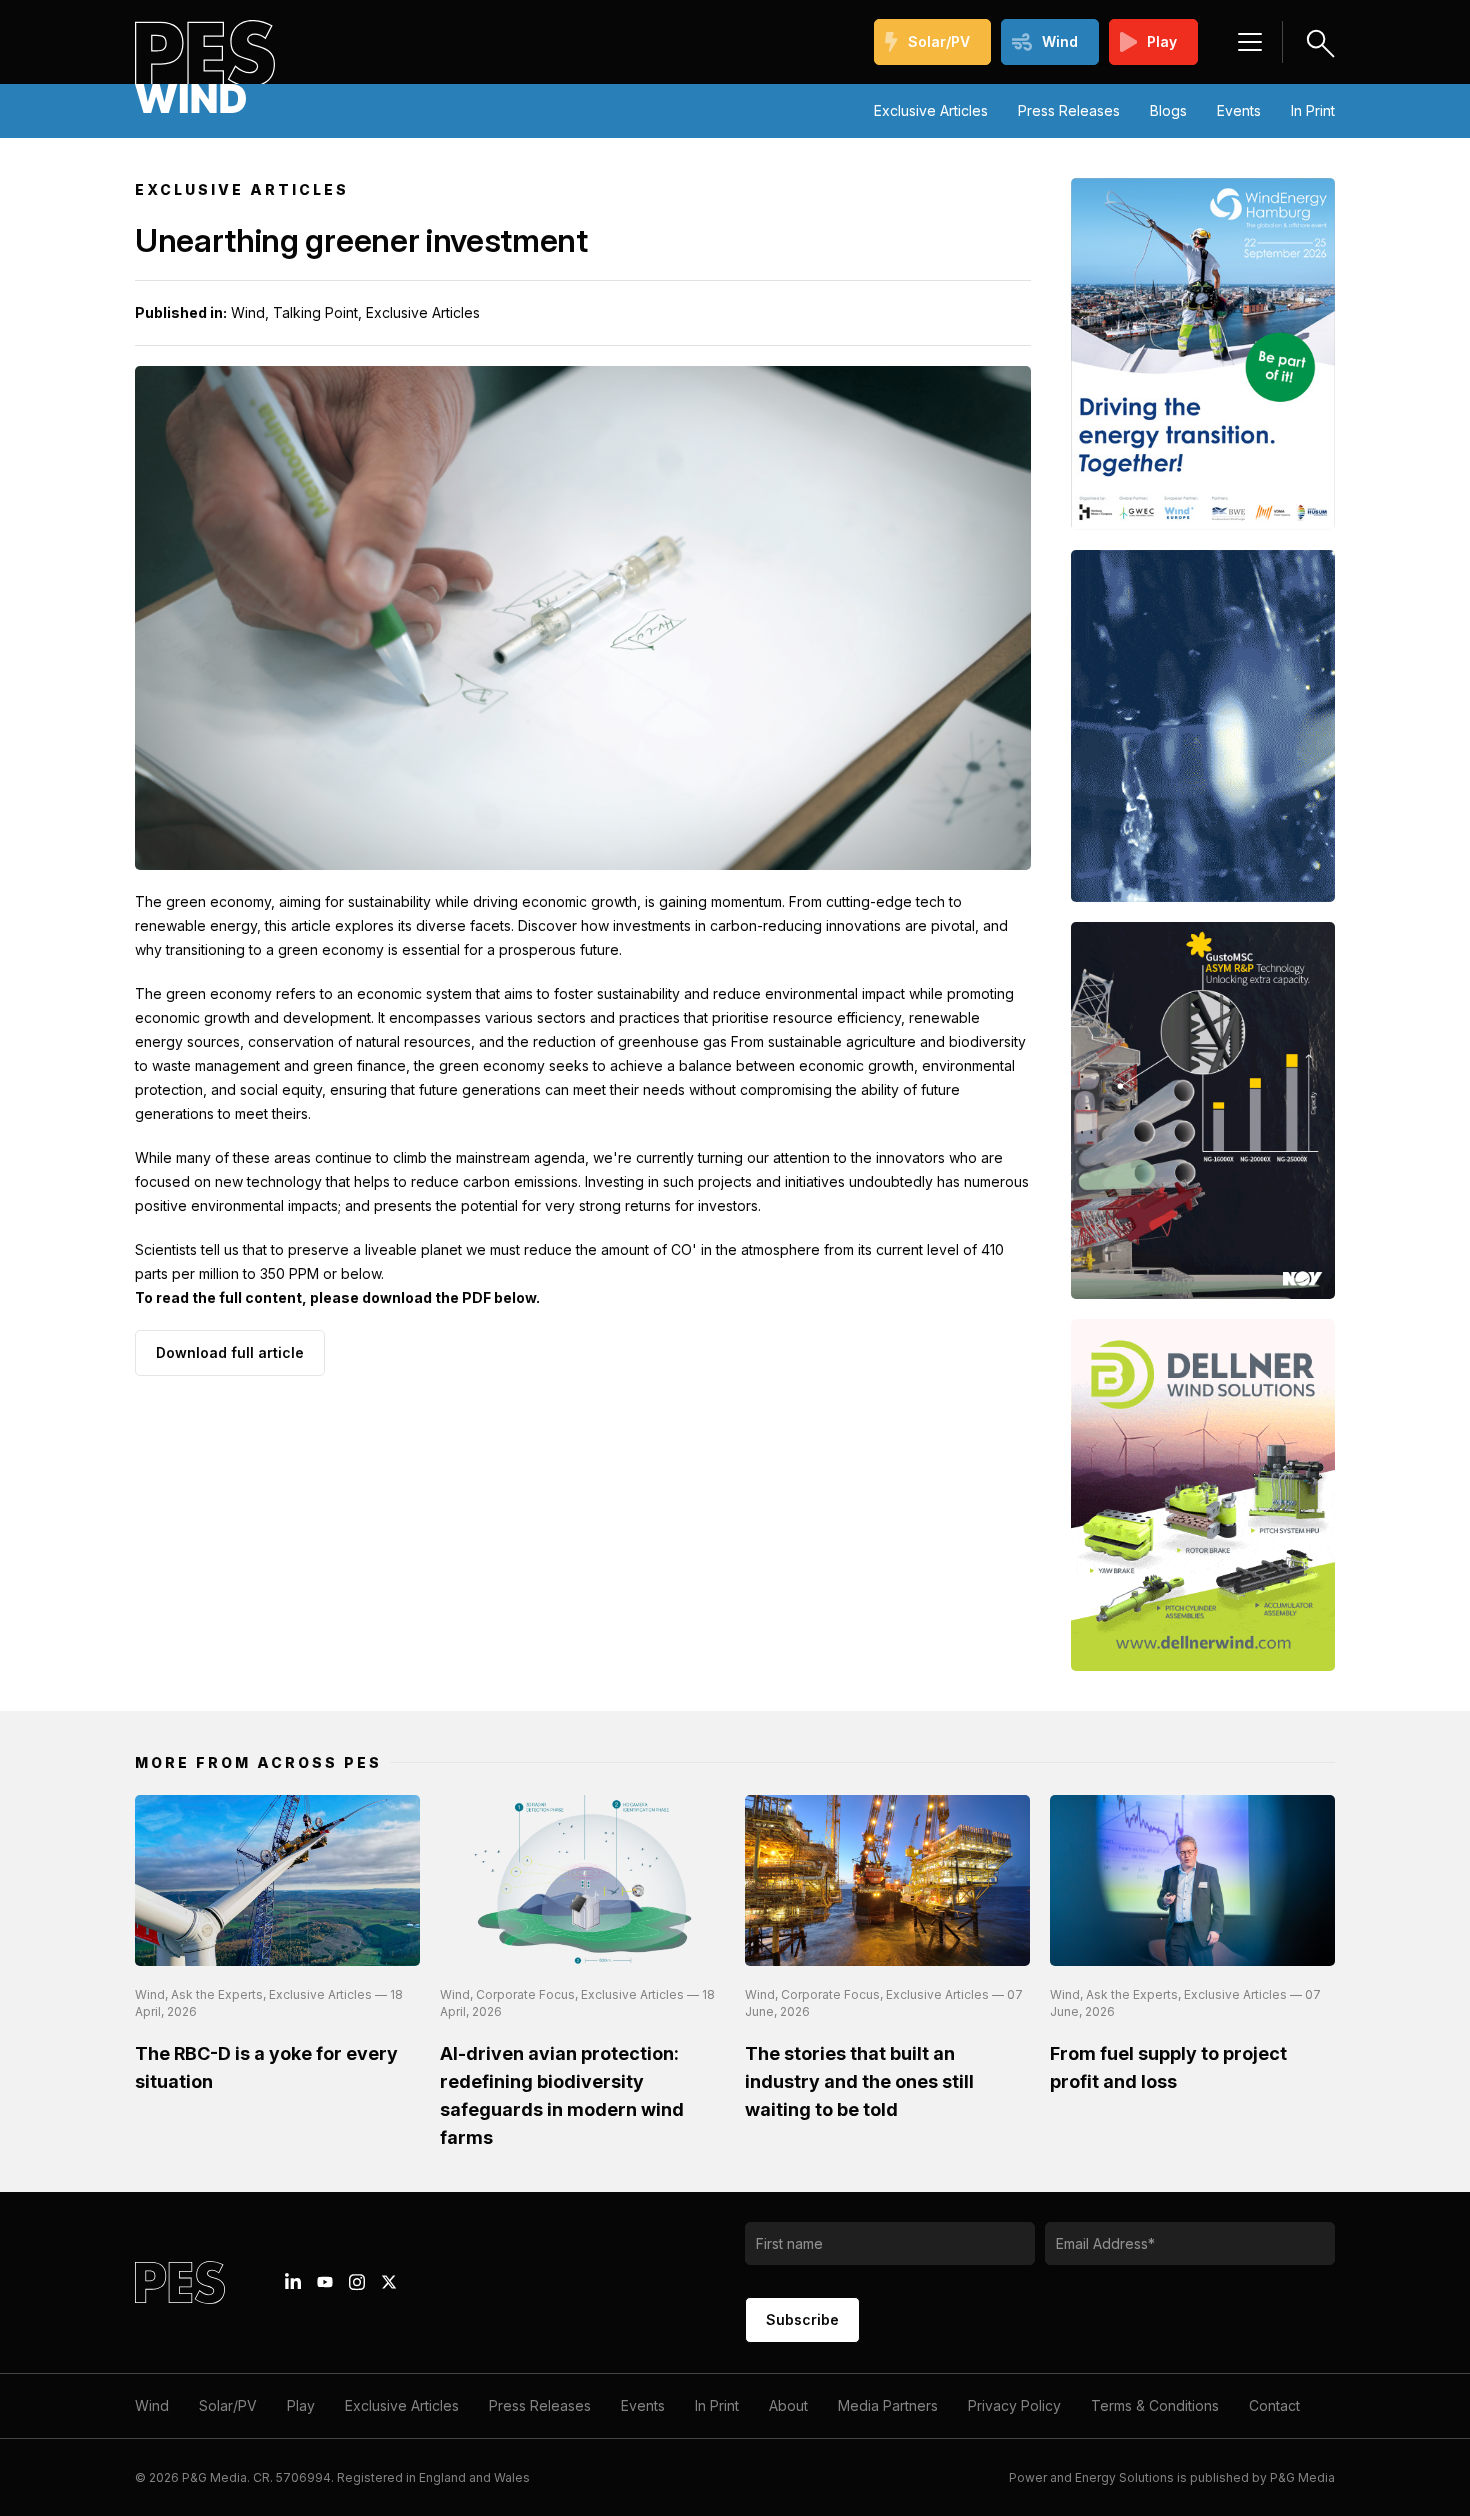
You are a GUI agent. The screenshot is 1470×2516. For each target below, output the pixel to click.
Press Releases (1069, 110)
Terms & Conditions (1155, 2405)
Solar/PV (939, 41)
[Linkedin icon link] (293, 2282)
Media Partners (888, 2405)
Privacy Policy (1014, 2405)
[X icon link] (389, 2282)
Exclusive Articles (931, 110)
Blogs (1168, 110)
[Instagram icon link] (357, 2282)
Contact (1274, 2405)
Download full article (230, 1352)
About (788, 2405)
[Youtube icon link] (325, 2282)
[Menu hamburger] (1250, 42)
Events (1239, 110)
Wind (1060, 41)
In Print (1313, 110)
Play (1162, 41)
